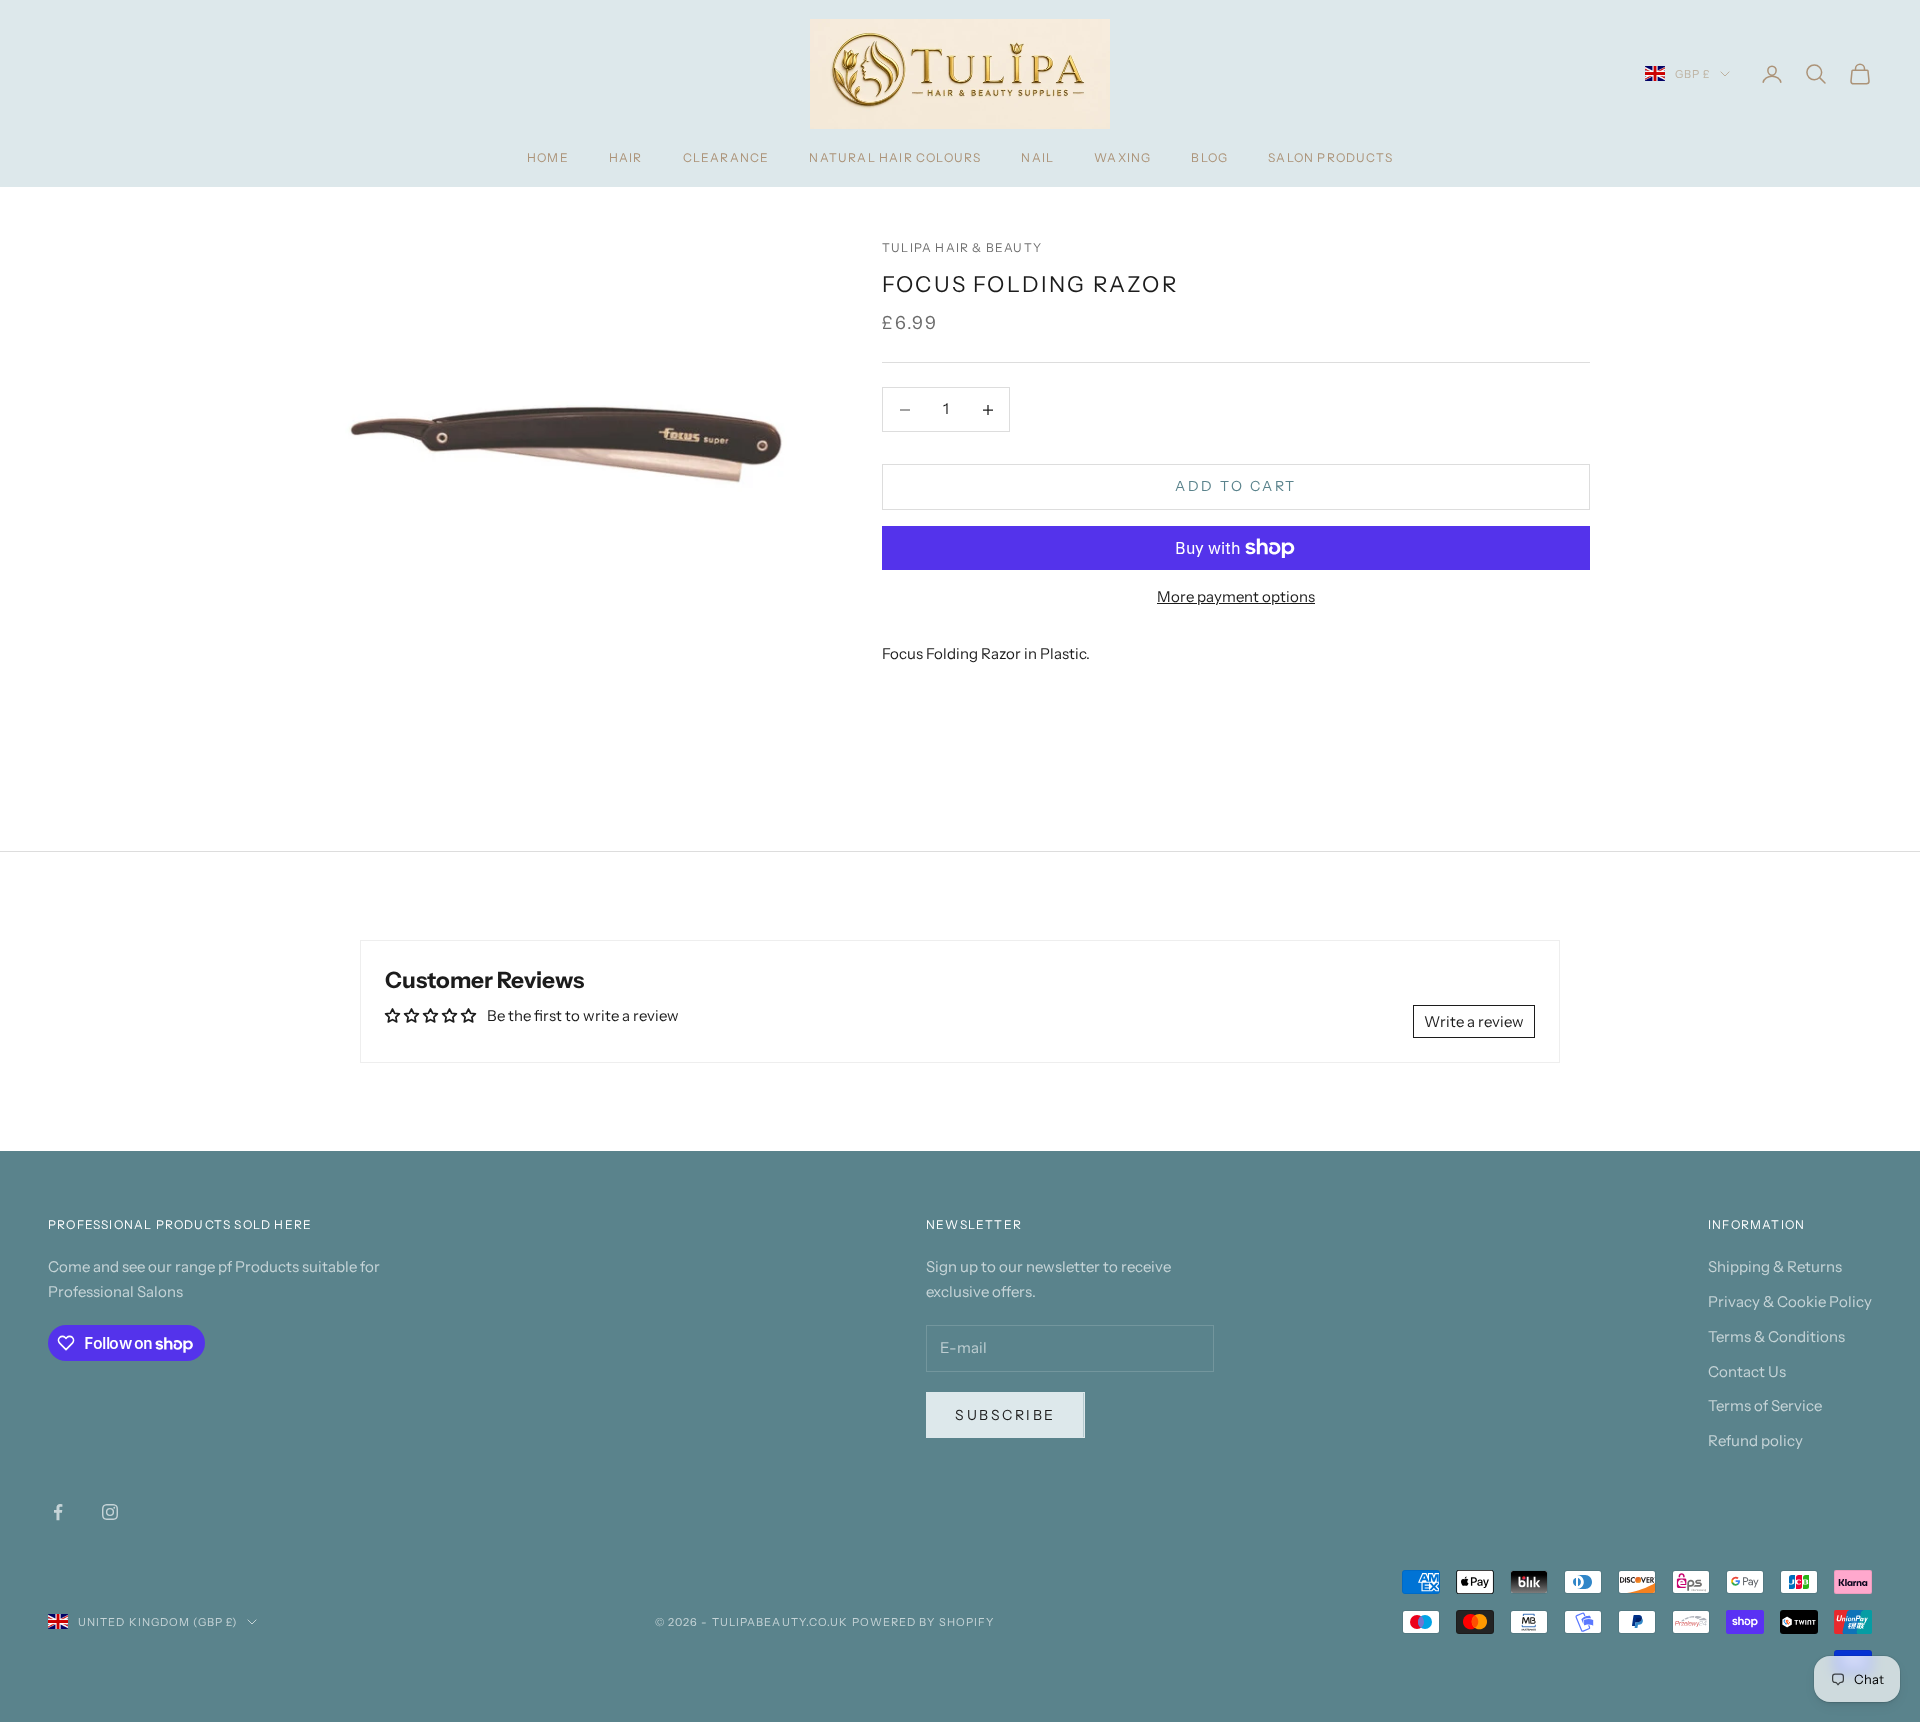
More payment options (1236, 596)
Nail (1037, 157)
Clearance (726, 157)
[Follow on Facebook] (58, 1512)
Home (548, 157)
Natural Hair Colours (895, 157)
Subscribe (1005, 1415)
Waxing (1122, 157)
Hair (626, 157)
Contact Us (1747, 1371)
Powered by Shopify (923, 1622)
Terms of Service (1765, 1405)
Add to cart (1236, 487)
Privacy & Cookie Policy (1790, 1301)
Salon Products (1330, 157)
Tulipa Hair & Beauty (962, 247)
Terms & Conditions (1776, 1336)
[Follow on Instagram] (110, 1512)
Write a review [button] (1474, 1021)
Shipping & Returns (1775, 1266)
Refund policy (1755, 1440)
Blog (1209, 157)
